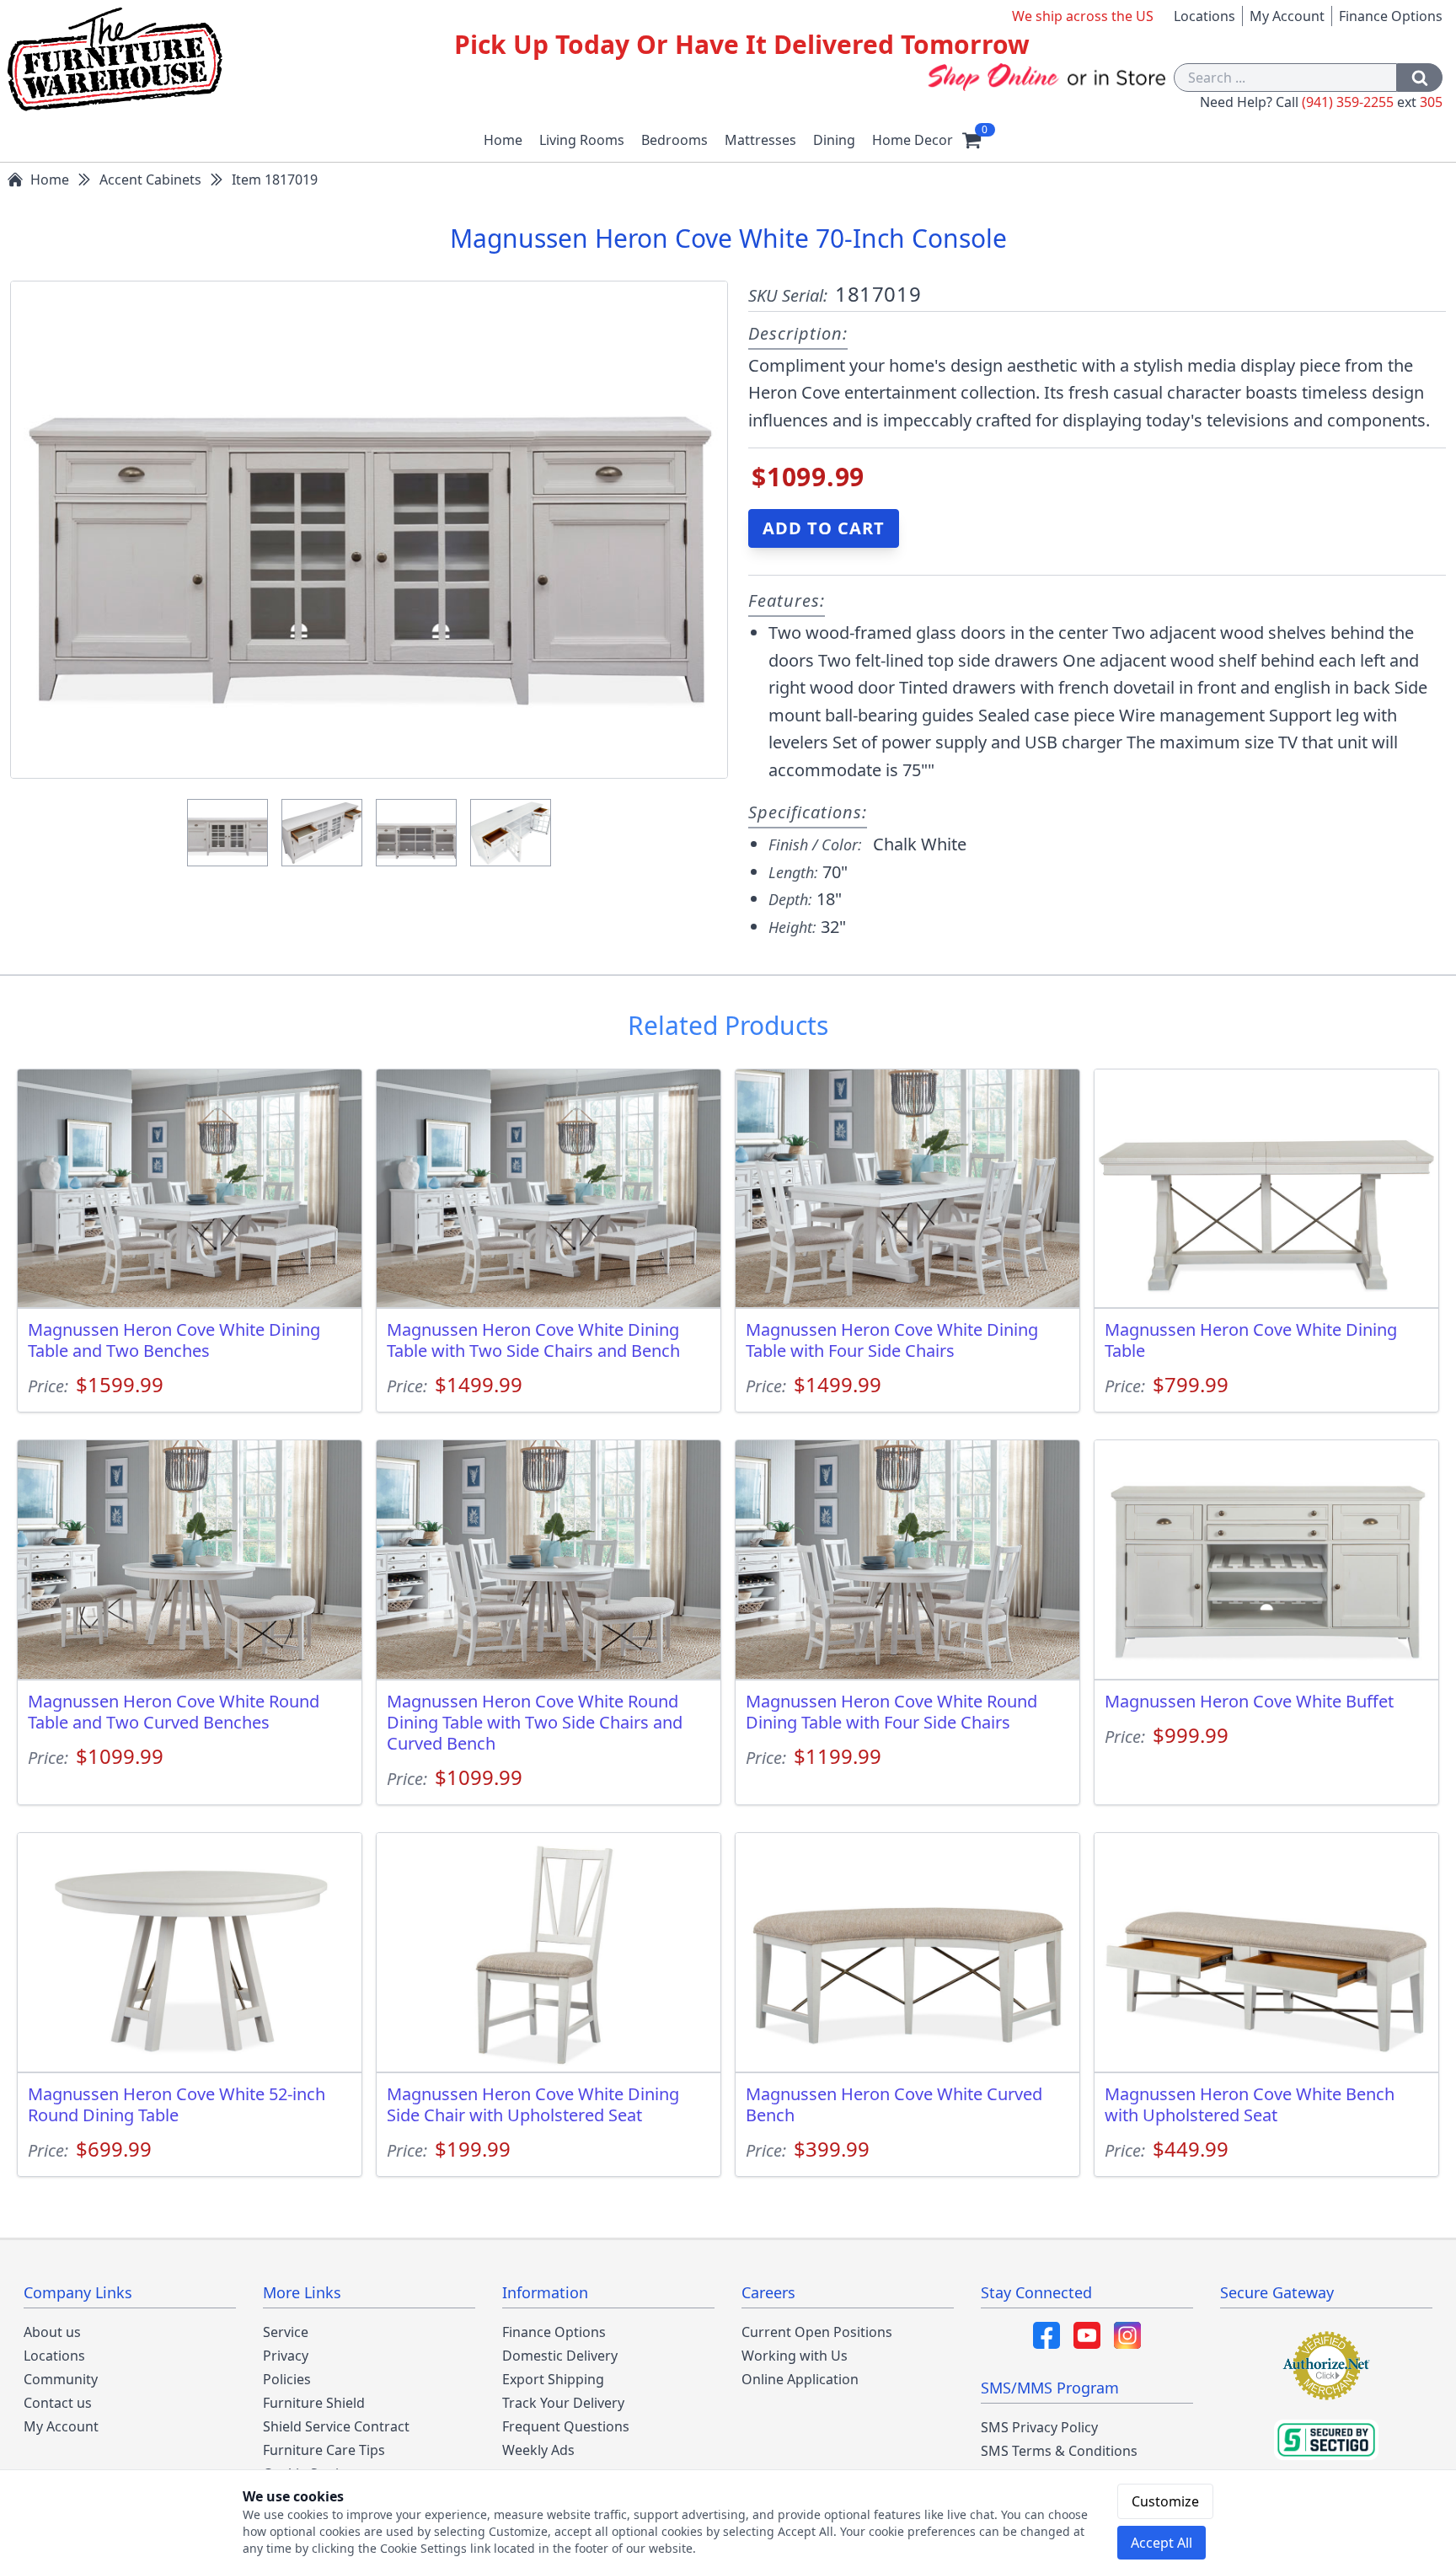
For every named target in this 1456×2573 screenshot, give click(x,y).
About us (52, 2332)
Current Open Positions (817, 2332)
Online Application (800, 2379)
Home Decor (913, 140)
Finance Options (1391, 16)
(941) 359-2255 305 (1372, 102)
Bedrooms (674, 140)
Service (286, 2332)
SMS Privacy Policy (1039, 2427)
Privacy (286, 2356)
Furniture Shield (314, 2403)
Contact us (58, 2403)
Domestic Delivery (560, 2356)
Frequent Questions (566, 2426)
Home (503, 140)
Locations (1204, 16)
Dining (834, 140)
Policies (287, 2379)
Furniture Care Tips (324, 2450)
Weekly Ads (538, 2450)
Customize (1165, 2501)
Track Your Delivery (563, 2403)
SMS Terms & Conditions (1059, 2451)
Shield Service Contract (336, 2426)
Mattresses (760, 140)
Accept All (1162, 2543)
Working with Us (795, 2356)
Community (61, 2379)
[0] (972, 140)
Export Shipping (553, 2379)
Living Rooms (582, 140)
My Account (1287, 16)
